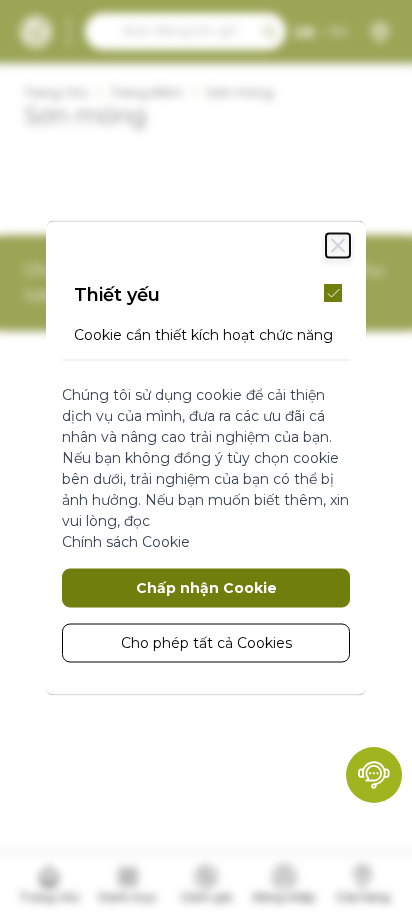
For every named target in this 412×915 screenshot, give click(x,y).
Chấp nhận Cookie (206, 587)
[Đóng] (338, 245)
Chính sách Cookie (126, 541)
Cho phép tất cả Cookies (206, 642)
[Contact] (374, 775)
